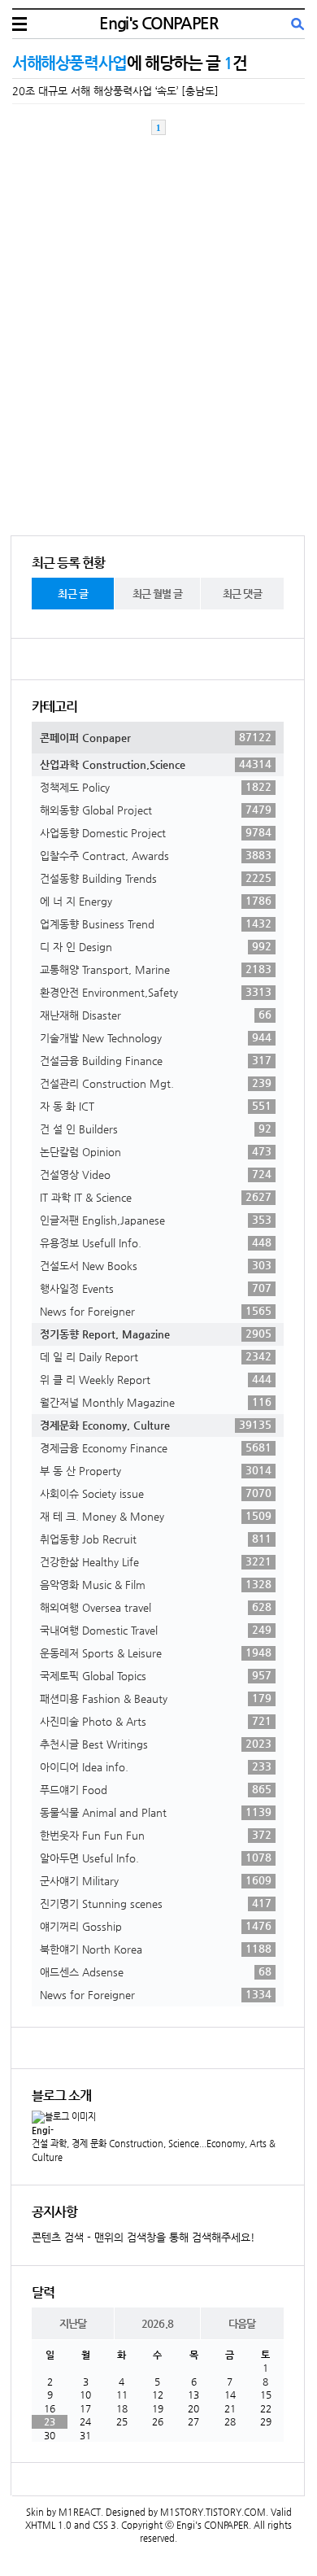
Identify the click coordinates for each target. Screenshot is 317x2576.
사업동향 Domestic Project (156, 832)
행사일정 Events (156, 1288)
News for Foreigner (156, 1311)
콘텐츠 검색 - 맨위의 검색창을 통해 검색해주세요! (143, 2237)
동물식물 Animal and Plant (156, 1812)
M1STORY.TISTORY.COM (213, 2512)
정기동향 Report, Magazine (156, 1334)
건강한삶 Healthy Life (156, 1561)
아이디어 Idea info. (156, 1766)
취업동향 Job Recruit (156, 1539)
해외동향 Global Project (156, 810)
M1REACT (80, 2512)
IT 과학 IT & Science (156, 1197)
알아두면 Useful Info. (156, 1858)
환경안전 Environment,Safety (156, 992)
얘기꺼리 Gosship (156, 1926)
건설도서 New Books (156, 1265)
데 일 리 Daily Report (156, 1356)
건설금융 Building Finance (156, 1060)
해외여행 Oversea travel (156, 1607)
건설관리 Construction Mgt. (156, 1083)
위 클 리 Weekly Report (156, 1379)
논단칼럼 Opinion (156, 1151)
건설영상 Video (156, 1174)
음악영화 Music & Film (156, 1584)
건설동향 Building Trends (156, 878)
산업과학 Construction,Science (156, 764)
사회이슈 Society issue (156, 1493)
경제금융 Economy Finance (156, 1447)
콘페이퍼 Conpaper (156, 737)
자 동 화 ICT (156, 1106)
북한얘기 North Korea (156, 1949)
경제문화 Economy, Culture (156, 1425)
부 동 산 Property (156, 1470)
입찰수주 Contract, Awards (156, 855)
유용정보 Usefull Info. (156, 1242)
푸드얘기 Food (156, 1789)
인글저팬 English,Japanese (156, 1220)
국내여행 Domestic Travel (156, 1630)
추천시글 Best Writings (156, 1744)
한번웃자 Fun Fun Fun (156, 1835)
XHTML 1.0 (48, 2525)
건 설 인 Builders (156, 1129)
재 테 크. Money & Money (156, 1516)
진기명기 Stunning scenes (156, 1903)
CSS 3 (104, 2525)
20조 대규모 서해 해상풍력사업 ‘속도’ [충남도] (115, 91)
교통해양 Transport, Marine (156, 969)
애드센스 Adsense (156, 1971)
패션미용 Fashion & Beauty (156, 1698)
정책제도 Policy (156, 787)
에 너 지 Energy (156, 901)
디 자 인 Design (156, 946)
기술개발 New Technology (156, 1037)
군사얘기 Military (156, 1880)
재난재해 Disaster (156, 1015)
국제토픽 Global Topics (156, 1675)
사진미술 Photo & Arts (156, 1721)
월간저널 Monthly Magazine (156, 1402)
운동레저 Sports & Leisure (156, 1653)
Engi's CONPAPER (158, 23)
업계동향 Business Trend (156, 923)
